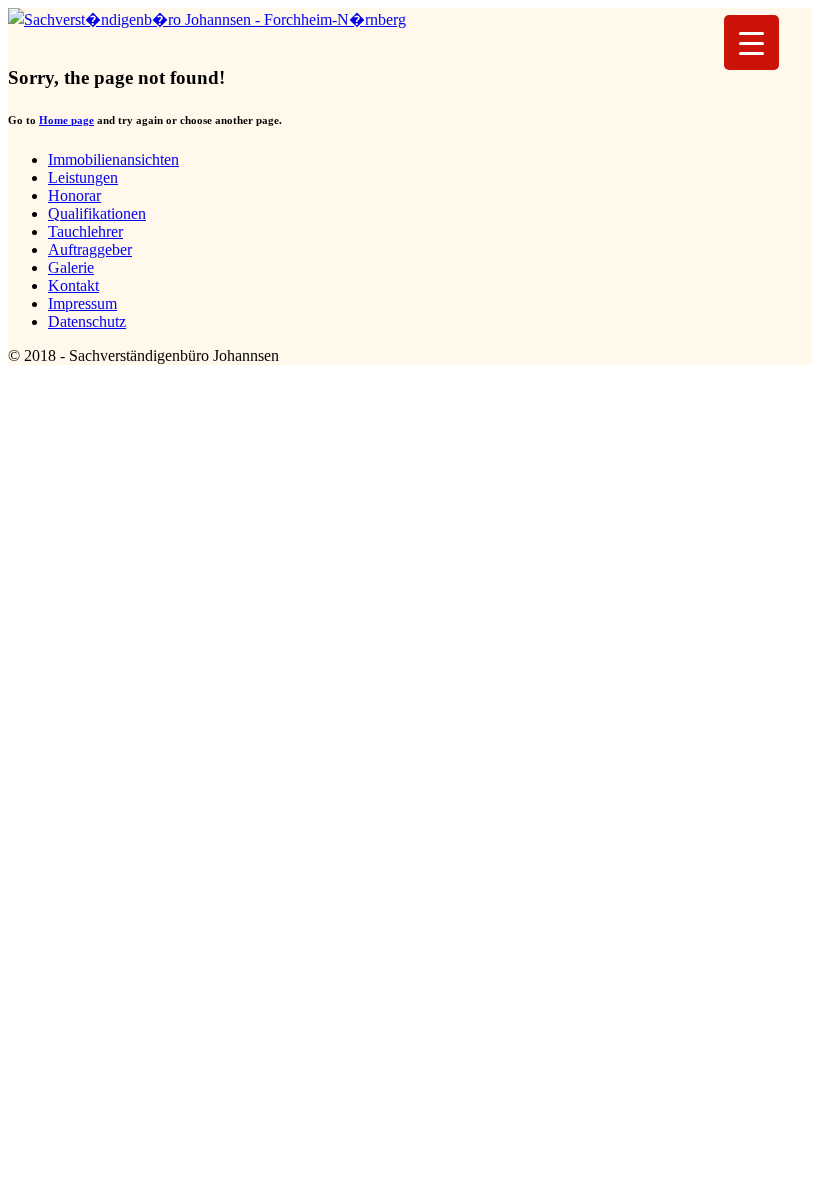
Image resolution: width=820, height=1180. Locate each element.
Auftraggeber (90, 249)
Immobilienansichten (113, 159)
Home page (66, 120)
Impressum (82, 303)
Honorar (74, 195)
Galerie (71, 267)
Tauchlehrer (85, 231)
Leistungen (83, 177)
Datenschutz (87, 321)
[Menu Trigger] (751, 42)
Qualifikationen (97, 213)
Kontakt (73, 285)
